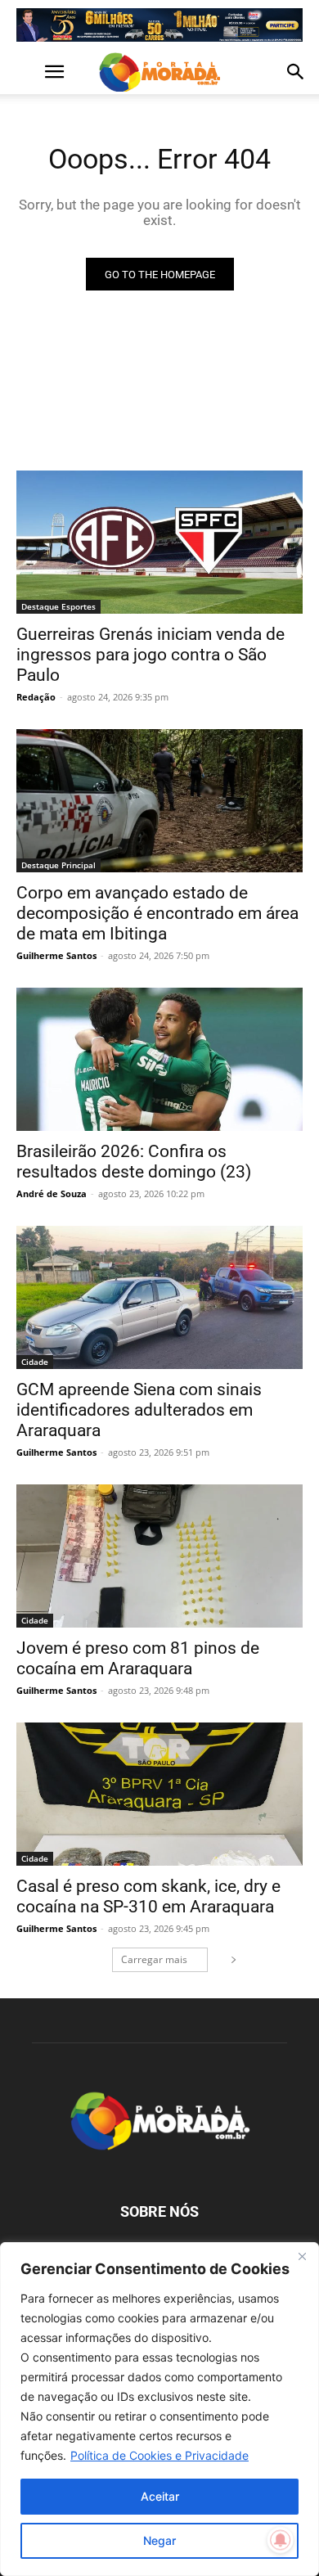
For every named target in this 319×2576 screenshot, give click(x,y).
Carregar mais (154, 1959)
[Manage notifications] (281, 2540)
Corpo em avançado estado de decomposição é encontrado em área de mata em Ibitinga (157, 913)
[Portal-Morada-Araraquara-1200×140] (159, 25)
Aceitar (160, 2496)
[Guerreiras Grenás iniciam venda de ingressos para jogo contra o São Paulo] (159, 542)
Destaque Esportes (58, 606)
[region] (159, 2409)
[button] (28, 72)
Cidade (35, 1362)
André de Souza (52, 1193)
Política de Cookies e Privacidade (159, 2455)
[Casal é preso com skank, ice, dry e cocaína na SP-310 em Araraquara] (159, 1794)
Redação (36, 697)
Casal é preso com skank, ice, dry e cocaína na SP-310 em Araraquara (148, 1896)
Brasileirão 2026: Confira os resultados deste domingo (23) (134, 1162)
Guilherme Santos (56, 955)
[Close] (302, 2256)
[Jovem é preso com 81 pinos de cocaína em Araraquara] (159, 1556)
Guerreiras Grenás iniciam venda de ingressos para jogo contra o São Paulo (151, 655)
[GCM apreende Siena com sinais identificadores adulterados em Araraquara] (159, 1297)
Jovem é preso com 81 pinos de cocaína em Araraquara (138, 1658)
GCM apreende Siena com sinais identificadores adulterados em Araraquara (139, 1410)
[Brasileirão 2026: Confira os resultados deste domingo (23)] (159, 1059)
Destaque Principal (58, 865)
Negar (159, 2540)
